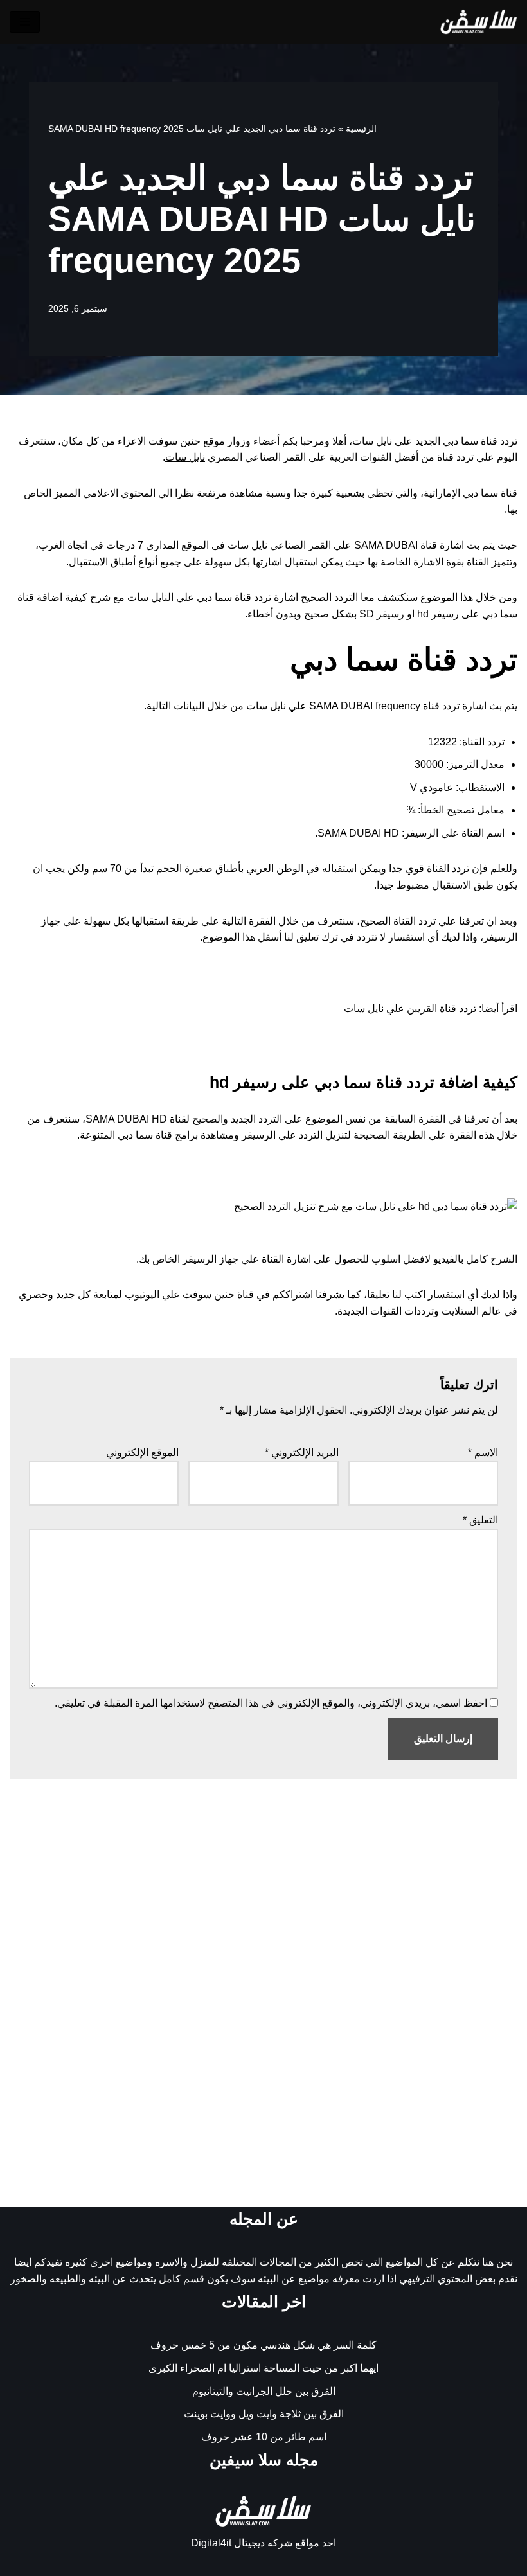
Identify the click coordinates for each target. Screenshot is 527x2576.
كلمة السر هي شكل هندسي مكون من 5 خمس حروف (263, 2345)
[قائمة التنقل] (25, 22)
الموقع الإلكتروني (142, 1452)
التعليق (480, 1520)
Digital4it (211, 2543)
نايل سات (185, 457)
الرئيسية (361, 129)
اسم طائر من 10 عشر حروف (264, 2437)
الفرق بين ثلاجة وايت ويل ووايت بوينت (264, 2414)
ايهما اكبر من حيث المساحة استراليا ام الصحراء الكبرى (263, 2368)
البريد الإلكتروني (302, 1452)
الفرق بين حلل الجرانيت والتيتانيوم (264, 2391)
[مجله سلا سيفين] (479, 22)
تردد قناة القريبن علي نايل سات (410, 1008)
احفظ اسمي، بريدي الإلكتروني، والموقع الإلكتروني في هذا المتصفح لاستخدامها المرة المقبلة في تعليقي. (271, 1703)
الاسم (483, 1452)
